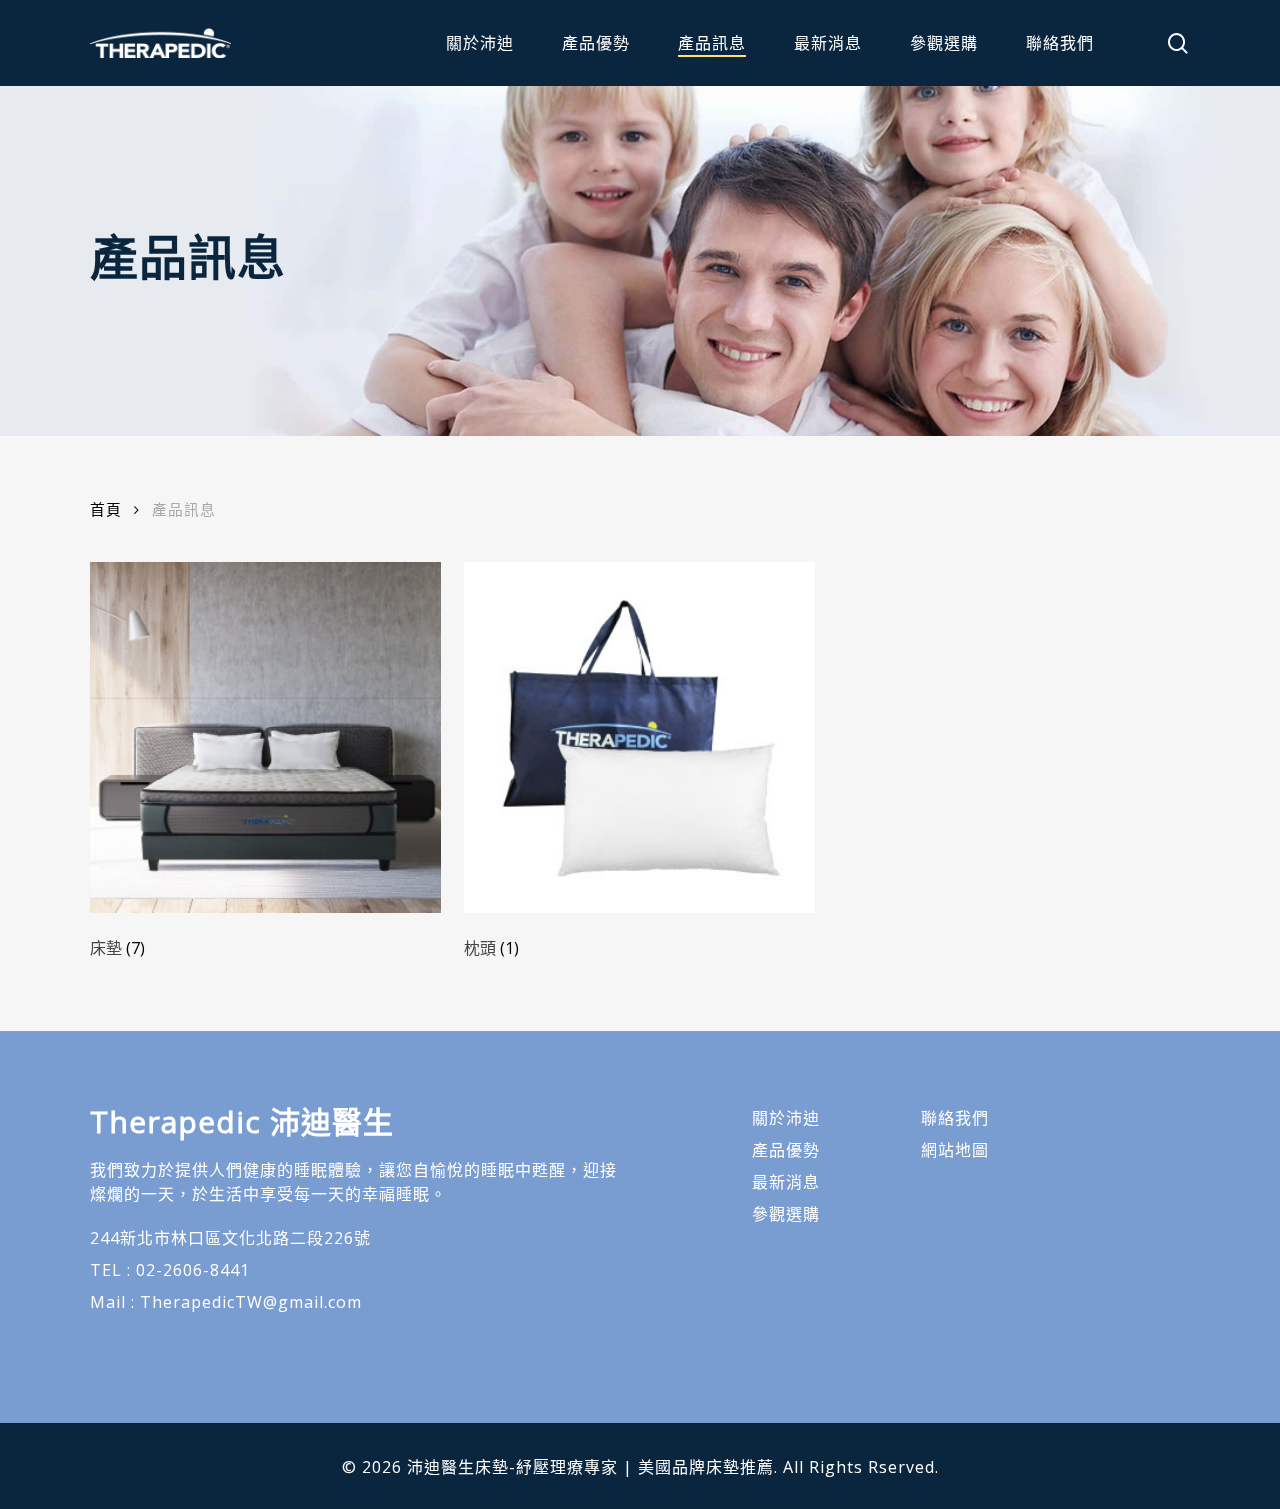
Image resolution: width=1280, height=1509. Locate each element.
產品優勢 (786, 1150)
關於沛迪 (786, 1118)
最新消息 (786, 1182)
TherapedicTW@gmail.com (251, 1302)
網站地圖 (955, 1150)
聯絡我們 (955, 1118)
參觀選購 (786, 1214)
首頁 (106, 509)
